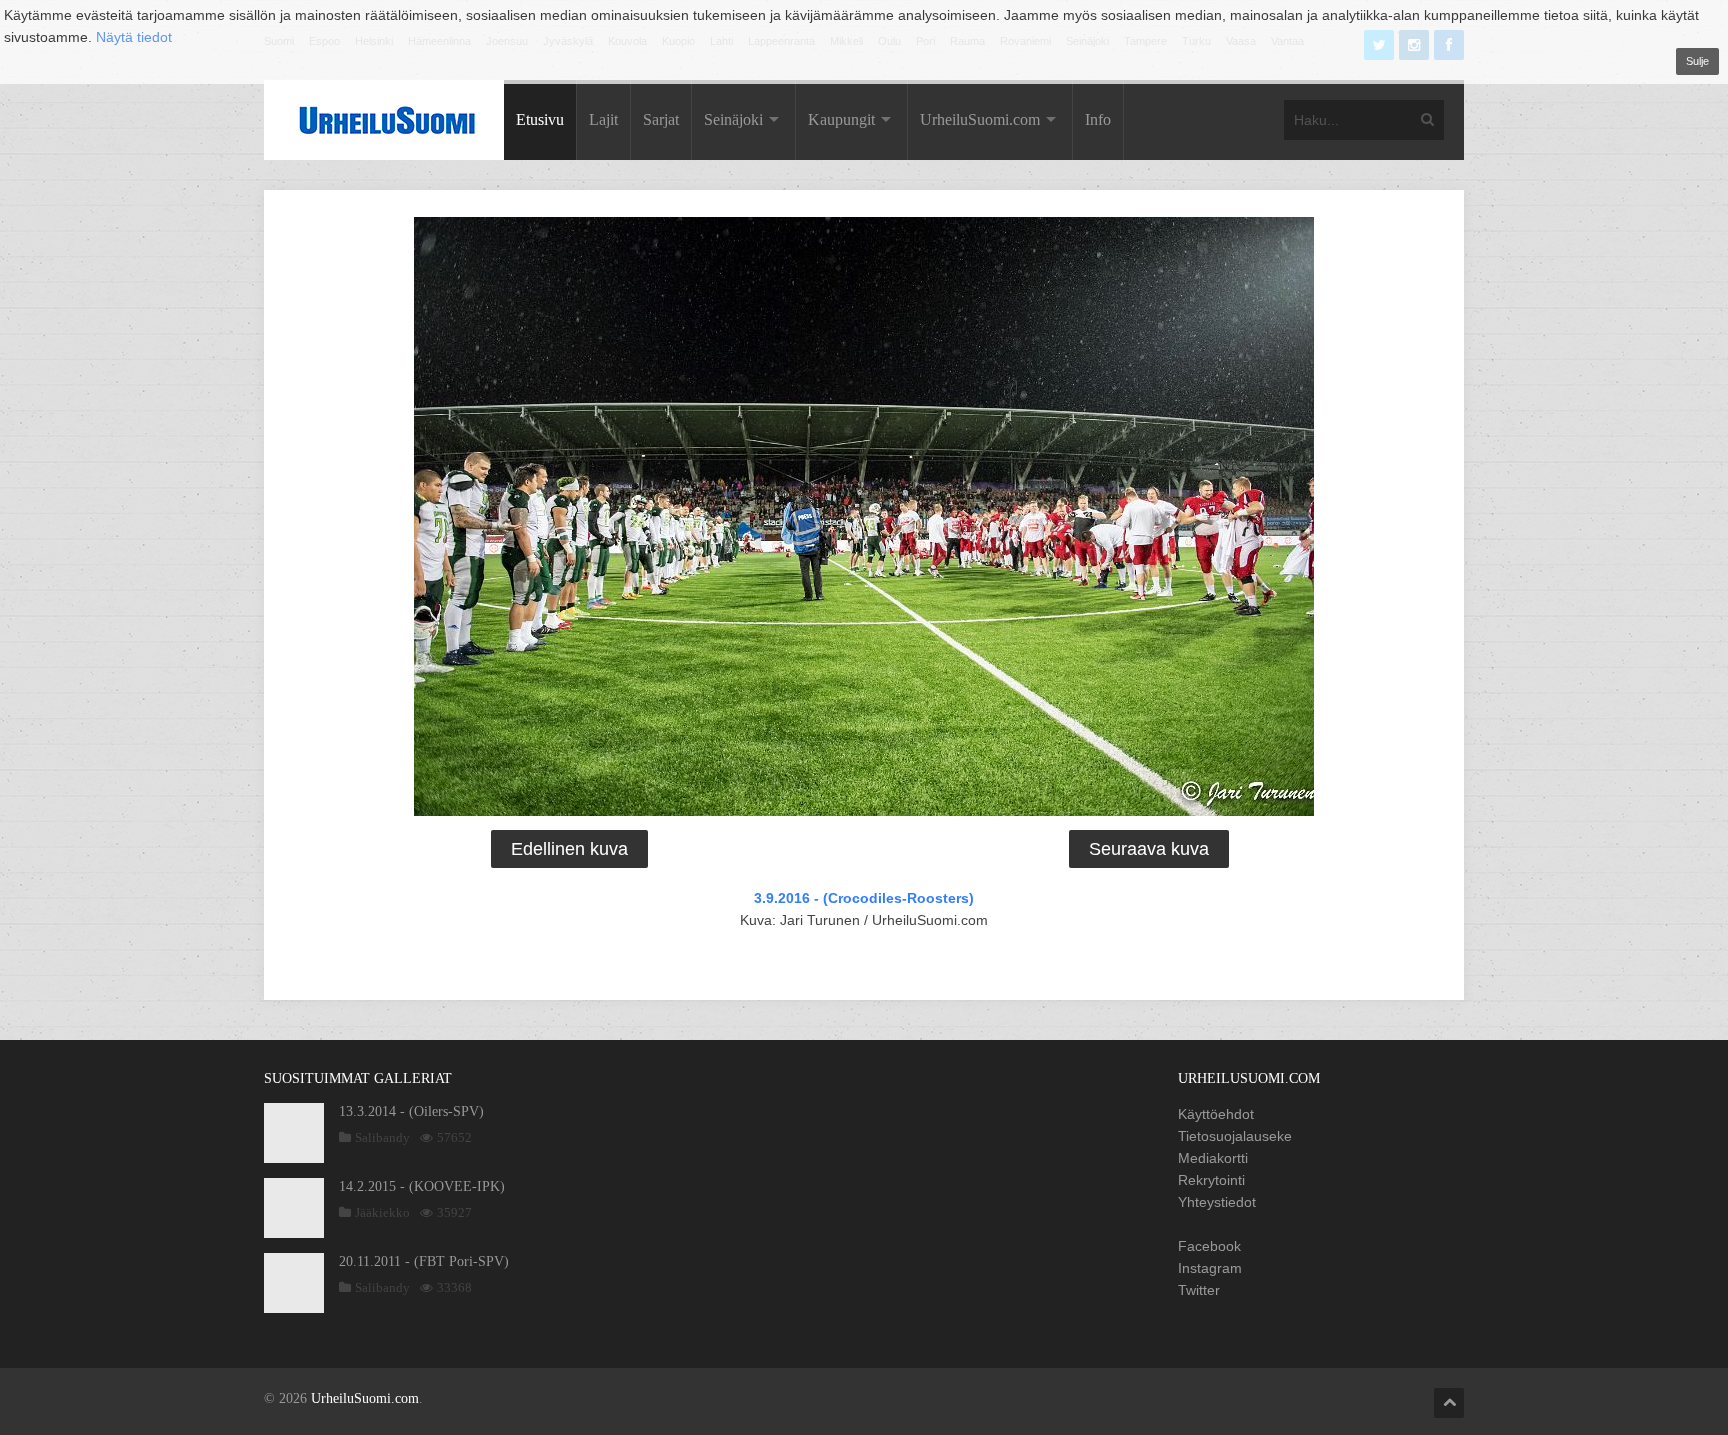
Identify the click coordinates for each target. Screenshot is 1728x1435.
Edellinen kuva (569, 849)
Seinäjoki (733, 119)
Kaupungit (841, 119)
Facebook (1209, 1246)
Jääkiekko (382, 1212)
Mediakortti (1213, 1158)
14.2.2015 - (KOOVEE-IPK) (422, 1186)
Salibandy (382, 1137)
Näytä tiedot (134, 37)
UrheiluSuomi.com (980, 119)
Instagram (1210, 1268)
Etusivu (540, 119)
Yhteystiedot (1217, 1202)
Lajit (603, 119)
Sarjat (661, 119)
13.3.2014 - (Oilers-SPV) (411, 1111)
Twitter (1199, 1290)
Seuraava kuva (1149, 849)
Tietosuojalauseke (1235, 1136)
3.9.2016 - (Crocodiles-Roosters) (864, 898)
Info (1098, 119)
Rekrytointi (1211, 1180)
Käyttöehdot (1216, 1114)
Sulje (1697, 61)
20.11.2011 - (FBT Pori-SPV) (424, 1261)
